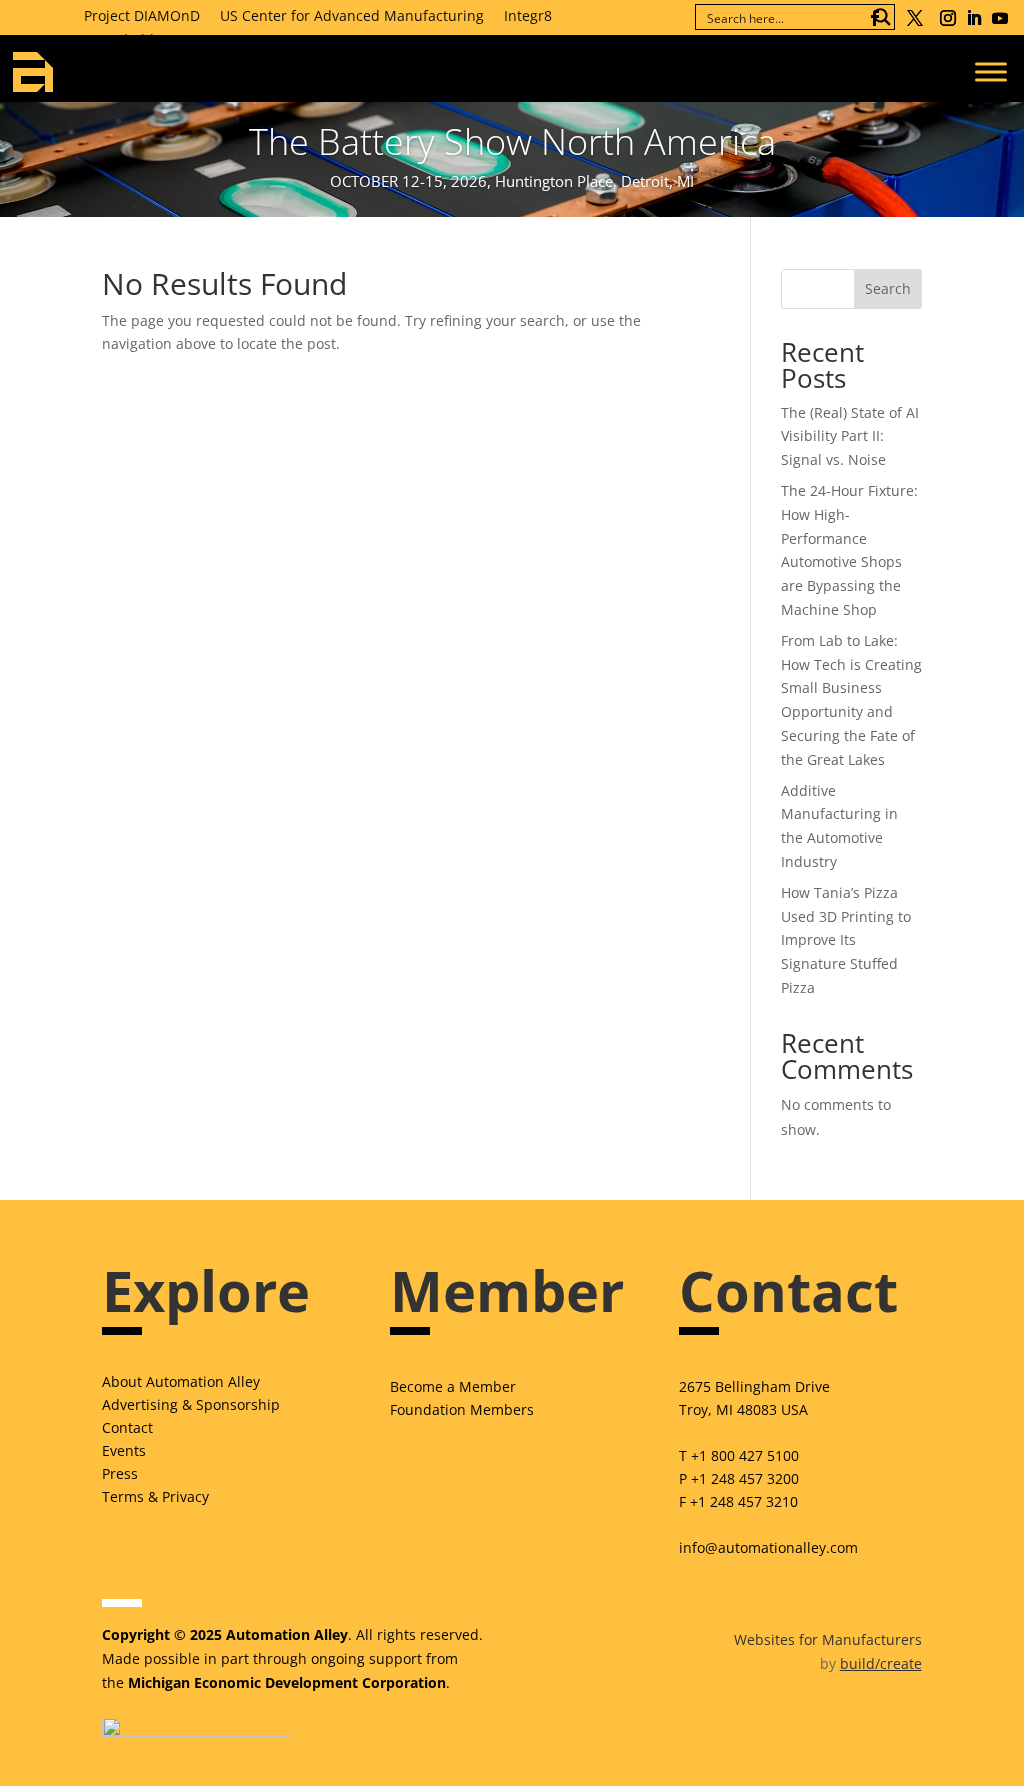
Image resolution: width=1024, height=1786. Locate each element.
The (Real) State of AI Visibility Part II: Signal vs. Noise (850, 436)
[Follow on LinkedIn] (974, 18)
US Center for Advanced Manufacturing (352, 15)
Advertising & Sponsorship (191, 1404)
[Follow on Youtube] (1000, 18)
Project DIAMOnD (142, 15)
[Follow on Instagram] (948, 18)
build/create (881, 1663)
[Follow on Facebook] (875, 18)
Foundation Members (462, 1409)
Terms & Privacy (155, 1496)
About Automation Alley (181, 1381)
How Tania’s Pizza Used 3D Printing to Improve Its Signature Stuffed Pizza (846, 940)
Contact (127, 1427)
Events (124, 1450)
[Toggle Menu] (991, 71)
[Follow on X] (915, 18)
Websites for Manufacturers (828, 1639)
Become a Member (453, 1386)
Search (888, 288)
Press (120, 1473)
